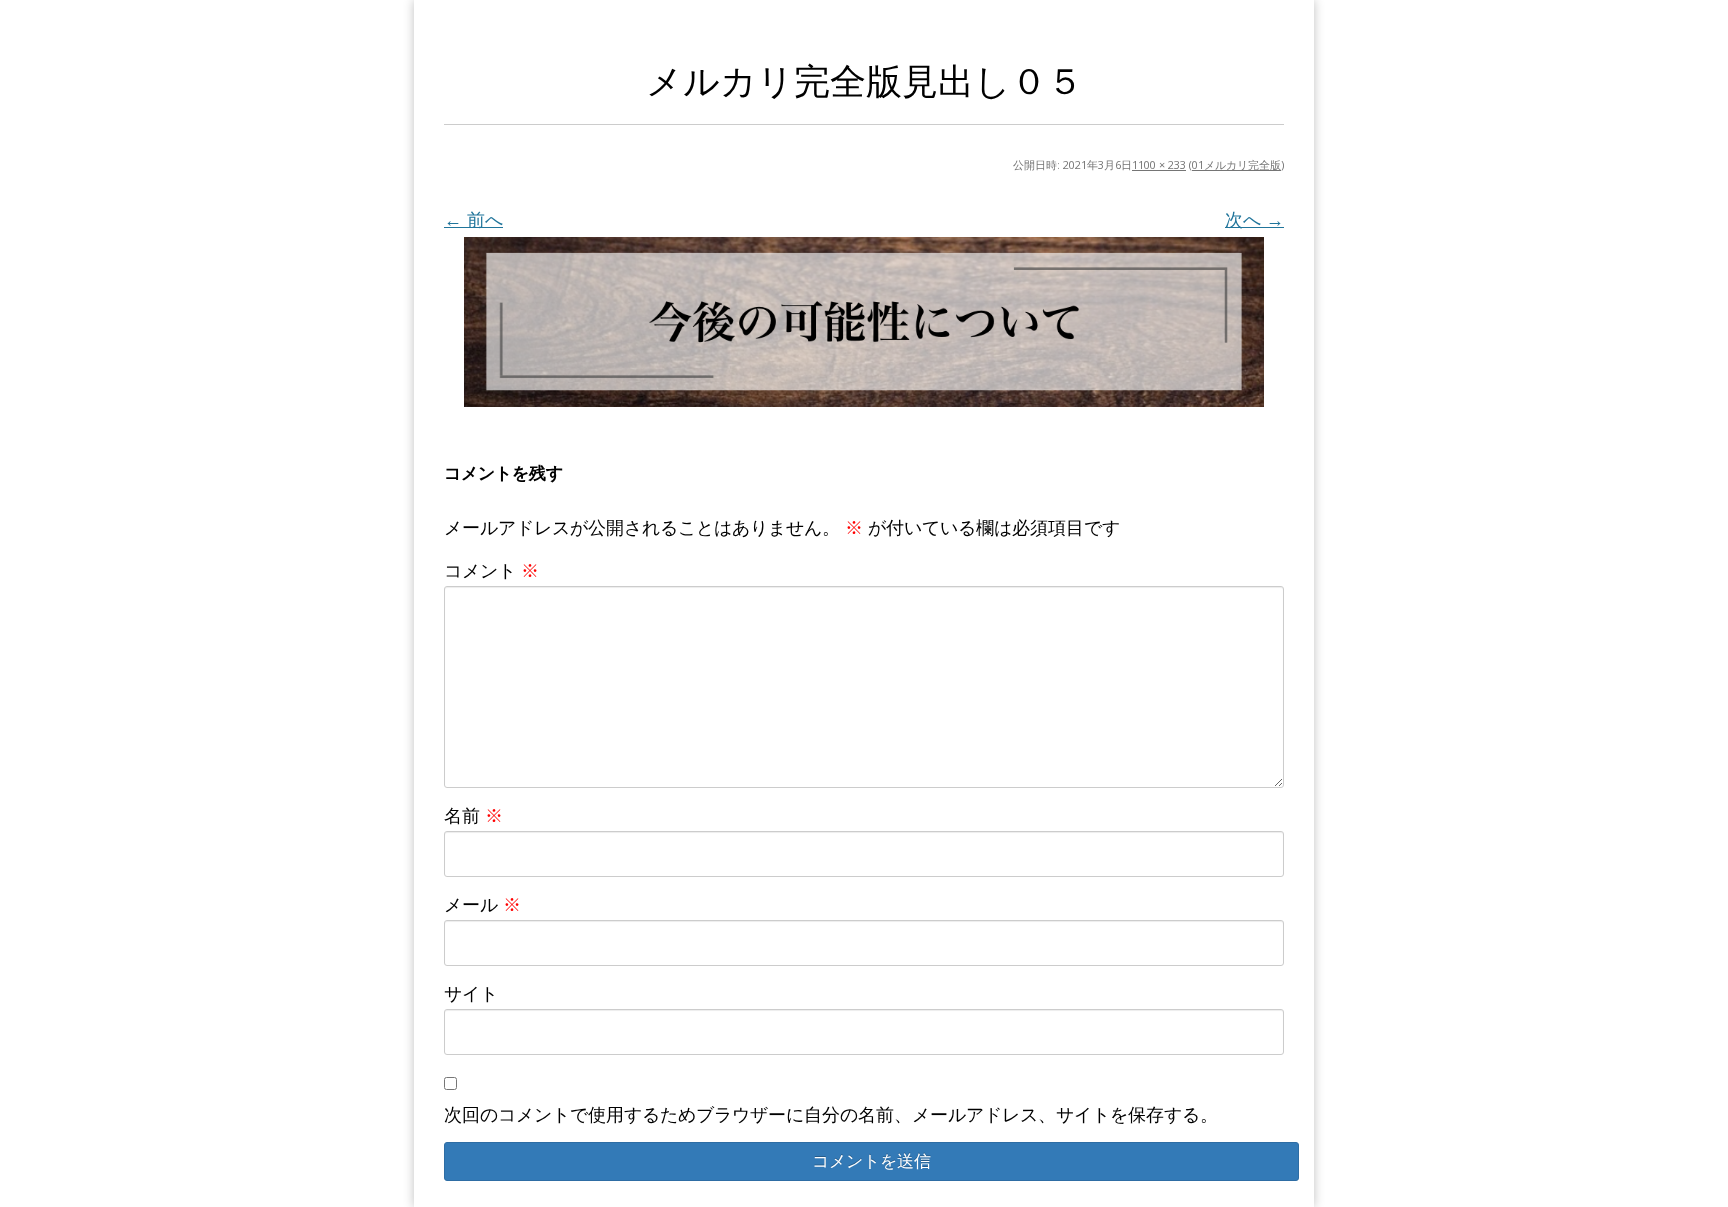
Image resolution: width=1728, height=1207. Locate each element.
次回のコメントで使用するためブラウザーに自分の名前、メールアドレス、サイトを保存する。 (831, 1114)
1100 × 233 (1159, 164)
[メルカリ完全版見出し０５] (864, 321)
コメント (491, 570)
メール (482, 904)
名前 (473, 815)
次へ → (1254, 219)
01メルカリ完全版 (1236, 164)
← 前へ (473, 219)
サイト (471, 993)
